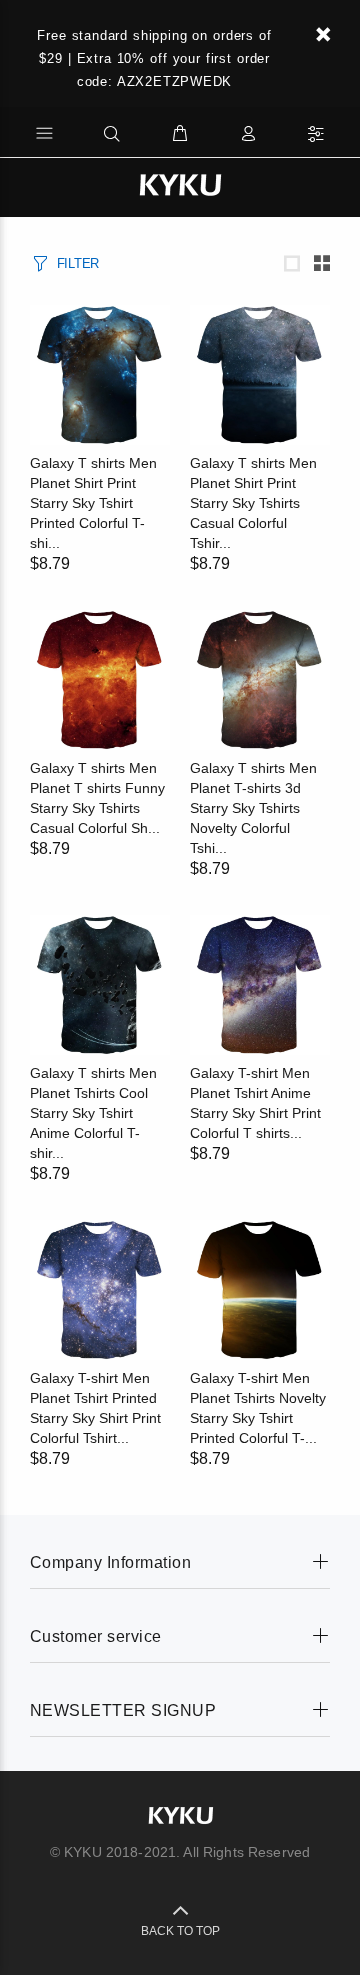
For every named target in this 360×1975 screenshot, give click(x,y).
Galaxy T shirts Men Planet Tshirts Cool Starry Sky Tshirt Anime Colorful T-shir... (93, 1113)
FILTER (78, 263)
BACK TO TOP (180, 1931)
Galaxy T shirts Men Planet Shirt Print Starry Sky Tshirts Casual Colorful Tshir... (253, 503)
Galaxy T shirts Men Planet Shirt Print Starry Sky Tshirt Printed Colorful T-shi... (93, 503)
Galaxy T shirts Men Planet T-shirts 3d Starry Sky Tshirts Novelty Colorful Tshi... (253, 808)
